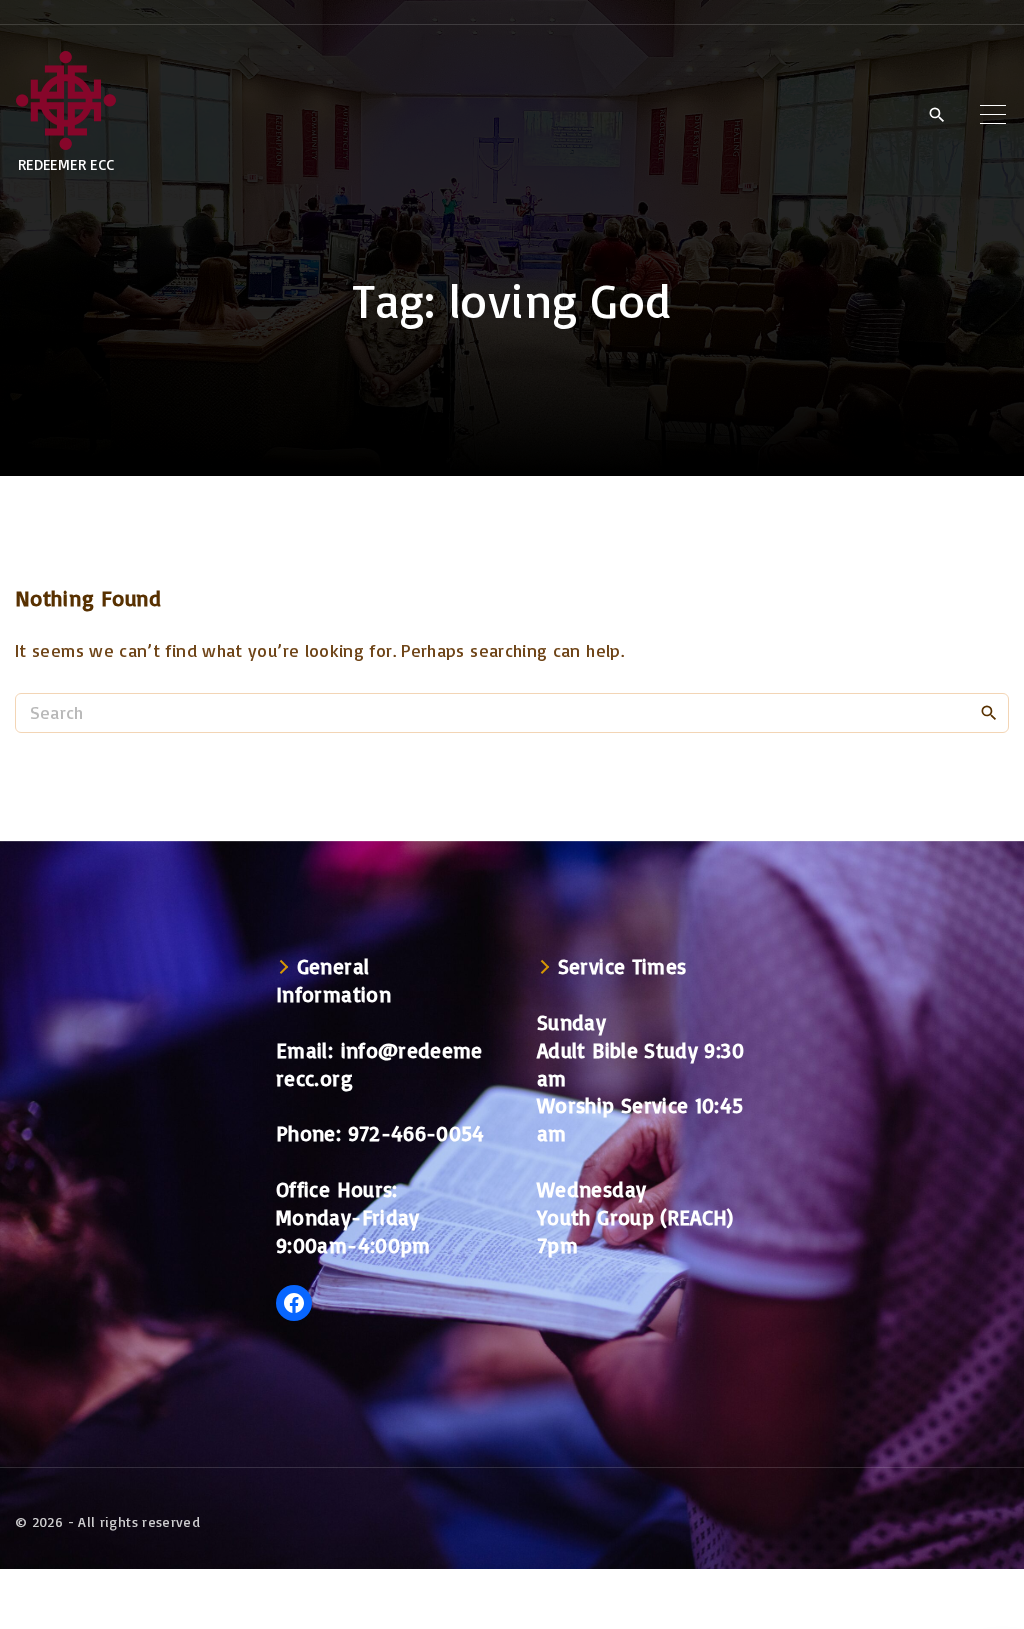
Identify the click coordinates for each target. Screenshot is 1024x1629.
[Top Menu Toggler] (993, 114)
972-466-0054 (416, 1133)
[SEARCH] (989, 712)
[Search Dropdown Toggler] (936, 115)
